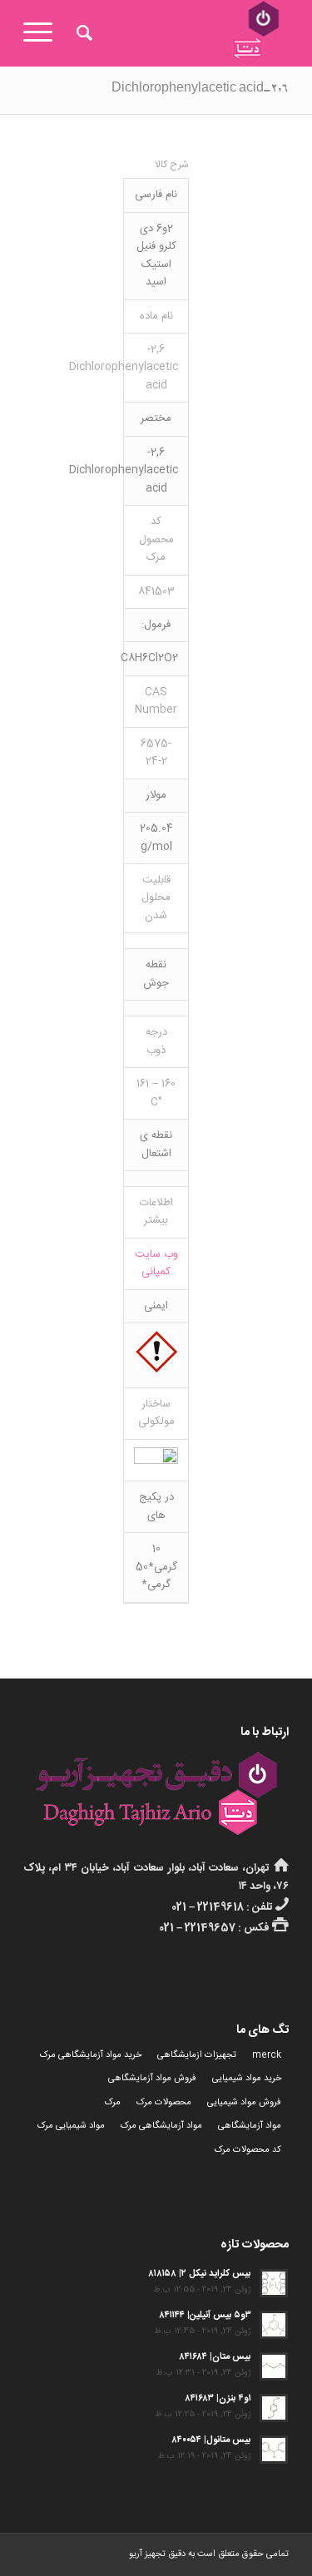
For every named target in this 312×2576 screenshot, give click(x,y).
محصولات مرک (164, 2103)
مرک (113, 2103)
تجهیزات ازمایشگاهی (197, 2055)
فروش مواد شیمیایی (244, 2103)
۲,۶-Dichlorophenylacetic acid (200, 90)
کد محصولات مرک (248, 2150)
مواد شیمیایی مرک (71, 2126)
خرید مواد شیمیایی (247, 2079)
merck (267, 2055)
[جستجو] (82, 33)
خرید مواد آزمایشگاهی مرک (91, 2055)
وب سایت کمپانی (156, 1263)
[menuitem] (82, 33)
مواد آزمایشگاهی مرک (161, 2126)
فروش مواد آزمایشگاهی (152, 2079)
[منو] (43, 33)
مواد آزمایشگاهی (250, 2126)
